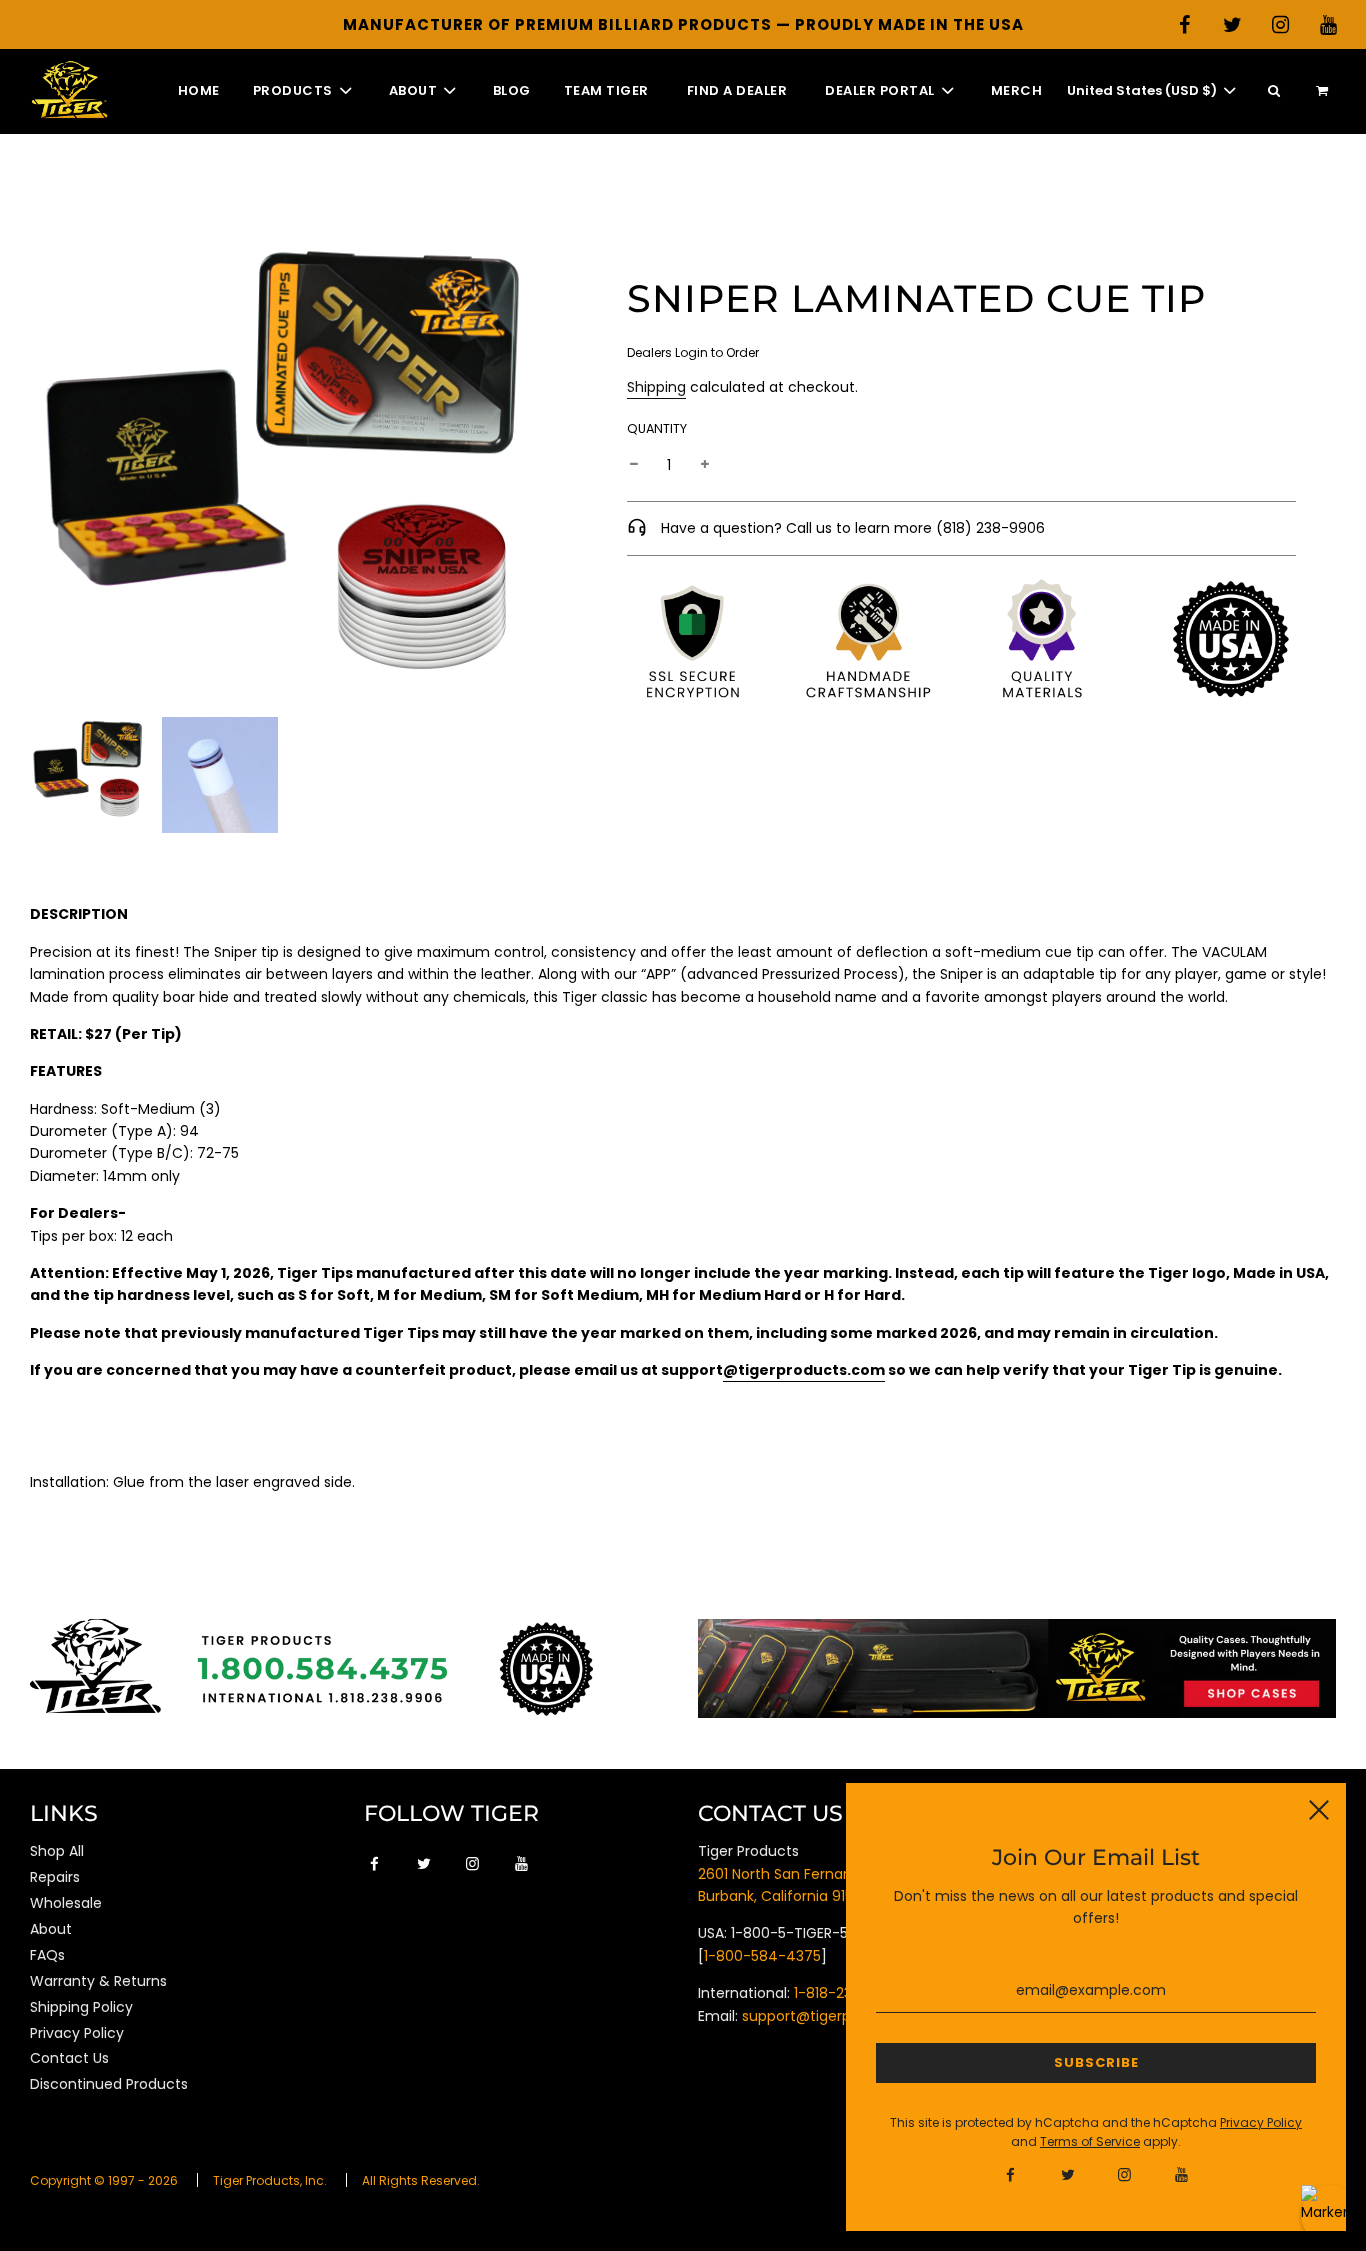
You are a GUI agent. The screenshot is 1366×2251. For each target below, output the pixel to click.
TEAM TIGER (606, 90)
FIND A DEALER (737, 90)
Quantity (657, 427)
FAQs (47, 1955)
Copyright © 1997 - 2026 (104, 2180)
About (51, 1929)
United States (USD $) (1143, 90)
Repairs (55, 1877)
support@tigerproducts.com (841, 2016)
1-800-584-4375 (762, 1956)
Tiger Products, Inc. (270, 2180)
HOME (199, 90)
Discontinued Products (109, 2084)
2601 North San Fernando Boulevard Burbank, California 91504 (820, 1885)
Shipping (656, 387)
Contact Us (69, 2058)
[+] (705, 464)
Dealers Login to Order (693, 352)
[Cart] (1324, 91)
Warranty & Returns (98, 1981)
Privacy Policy (77, 2033)
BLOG (512, 90)
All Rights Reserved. (421, 2180)
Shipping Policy (81, 2007)
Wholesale (66, 1903)
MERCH (1017, 90)
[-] (634, 464)
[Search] (1274, 91)
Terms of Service (1090, 2141)
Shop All (57, 1851)
